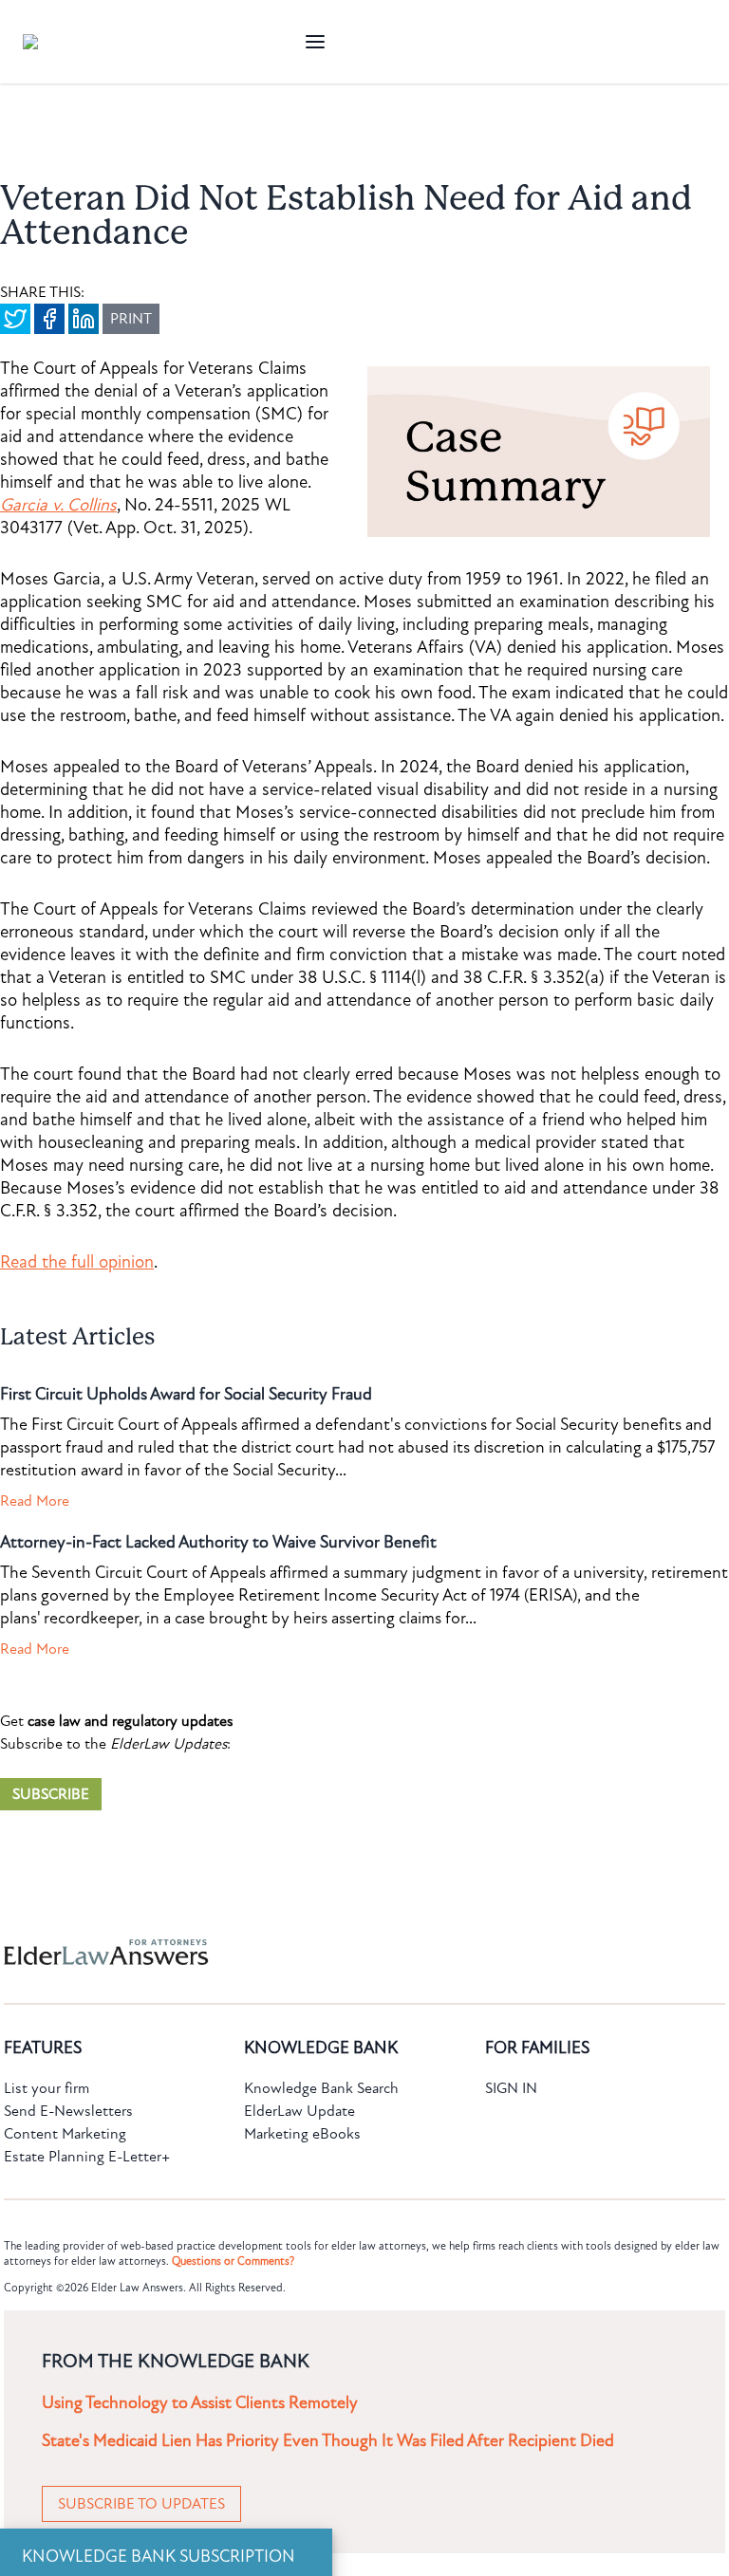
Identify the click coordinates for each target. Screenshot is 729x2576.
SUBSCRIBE (51, 1794)
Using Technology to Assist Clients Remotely (200, 2403)
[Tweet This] (15, 319)
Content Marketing (65, 2134)
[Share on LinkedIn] (84, 319)
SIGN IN (511, 2088)
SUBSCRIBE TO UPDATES (141, 2504)
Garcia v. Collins (58, 505)
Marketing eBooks (302, 2134)
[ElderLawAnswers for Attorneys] (304, 1952)
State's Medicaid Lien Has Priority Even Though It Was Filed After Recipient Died (328, 2441)
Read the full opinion (77, 1262)
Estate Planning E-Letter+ (87, 2157)
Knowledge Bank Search (321, 2088)
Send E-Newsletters (68, 2111)
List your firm (47, 2088)
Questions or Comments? (233, 2261)
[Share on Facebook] (49, 319)
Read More (35, 1501)
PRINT (131, 319)
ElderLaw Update (299, 2111)
